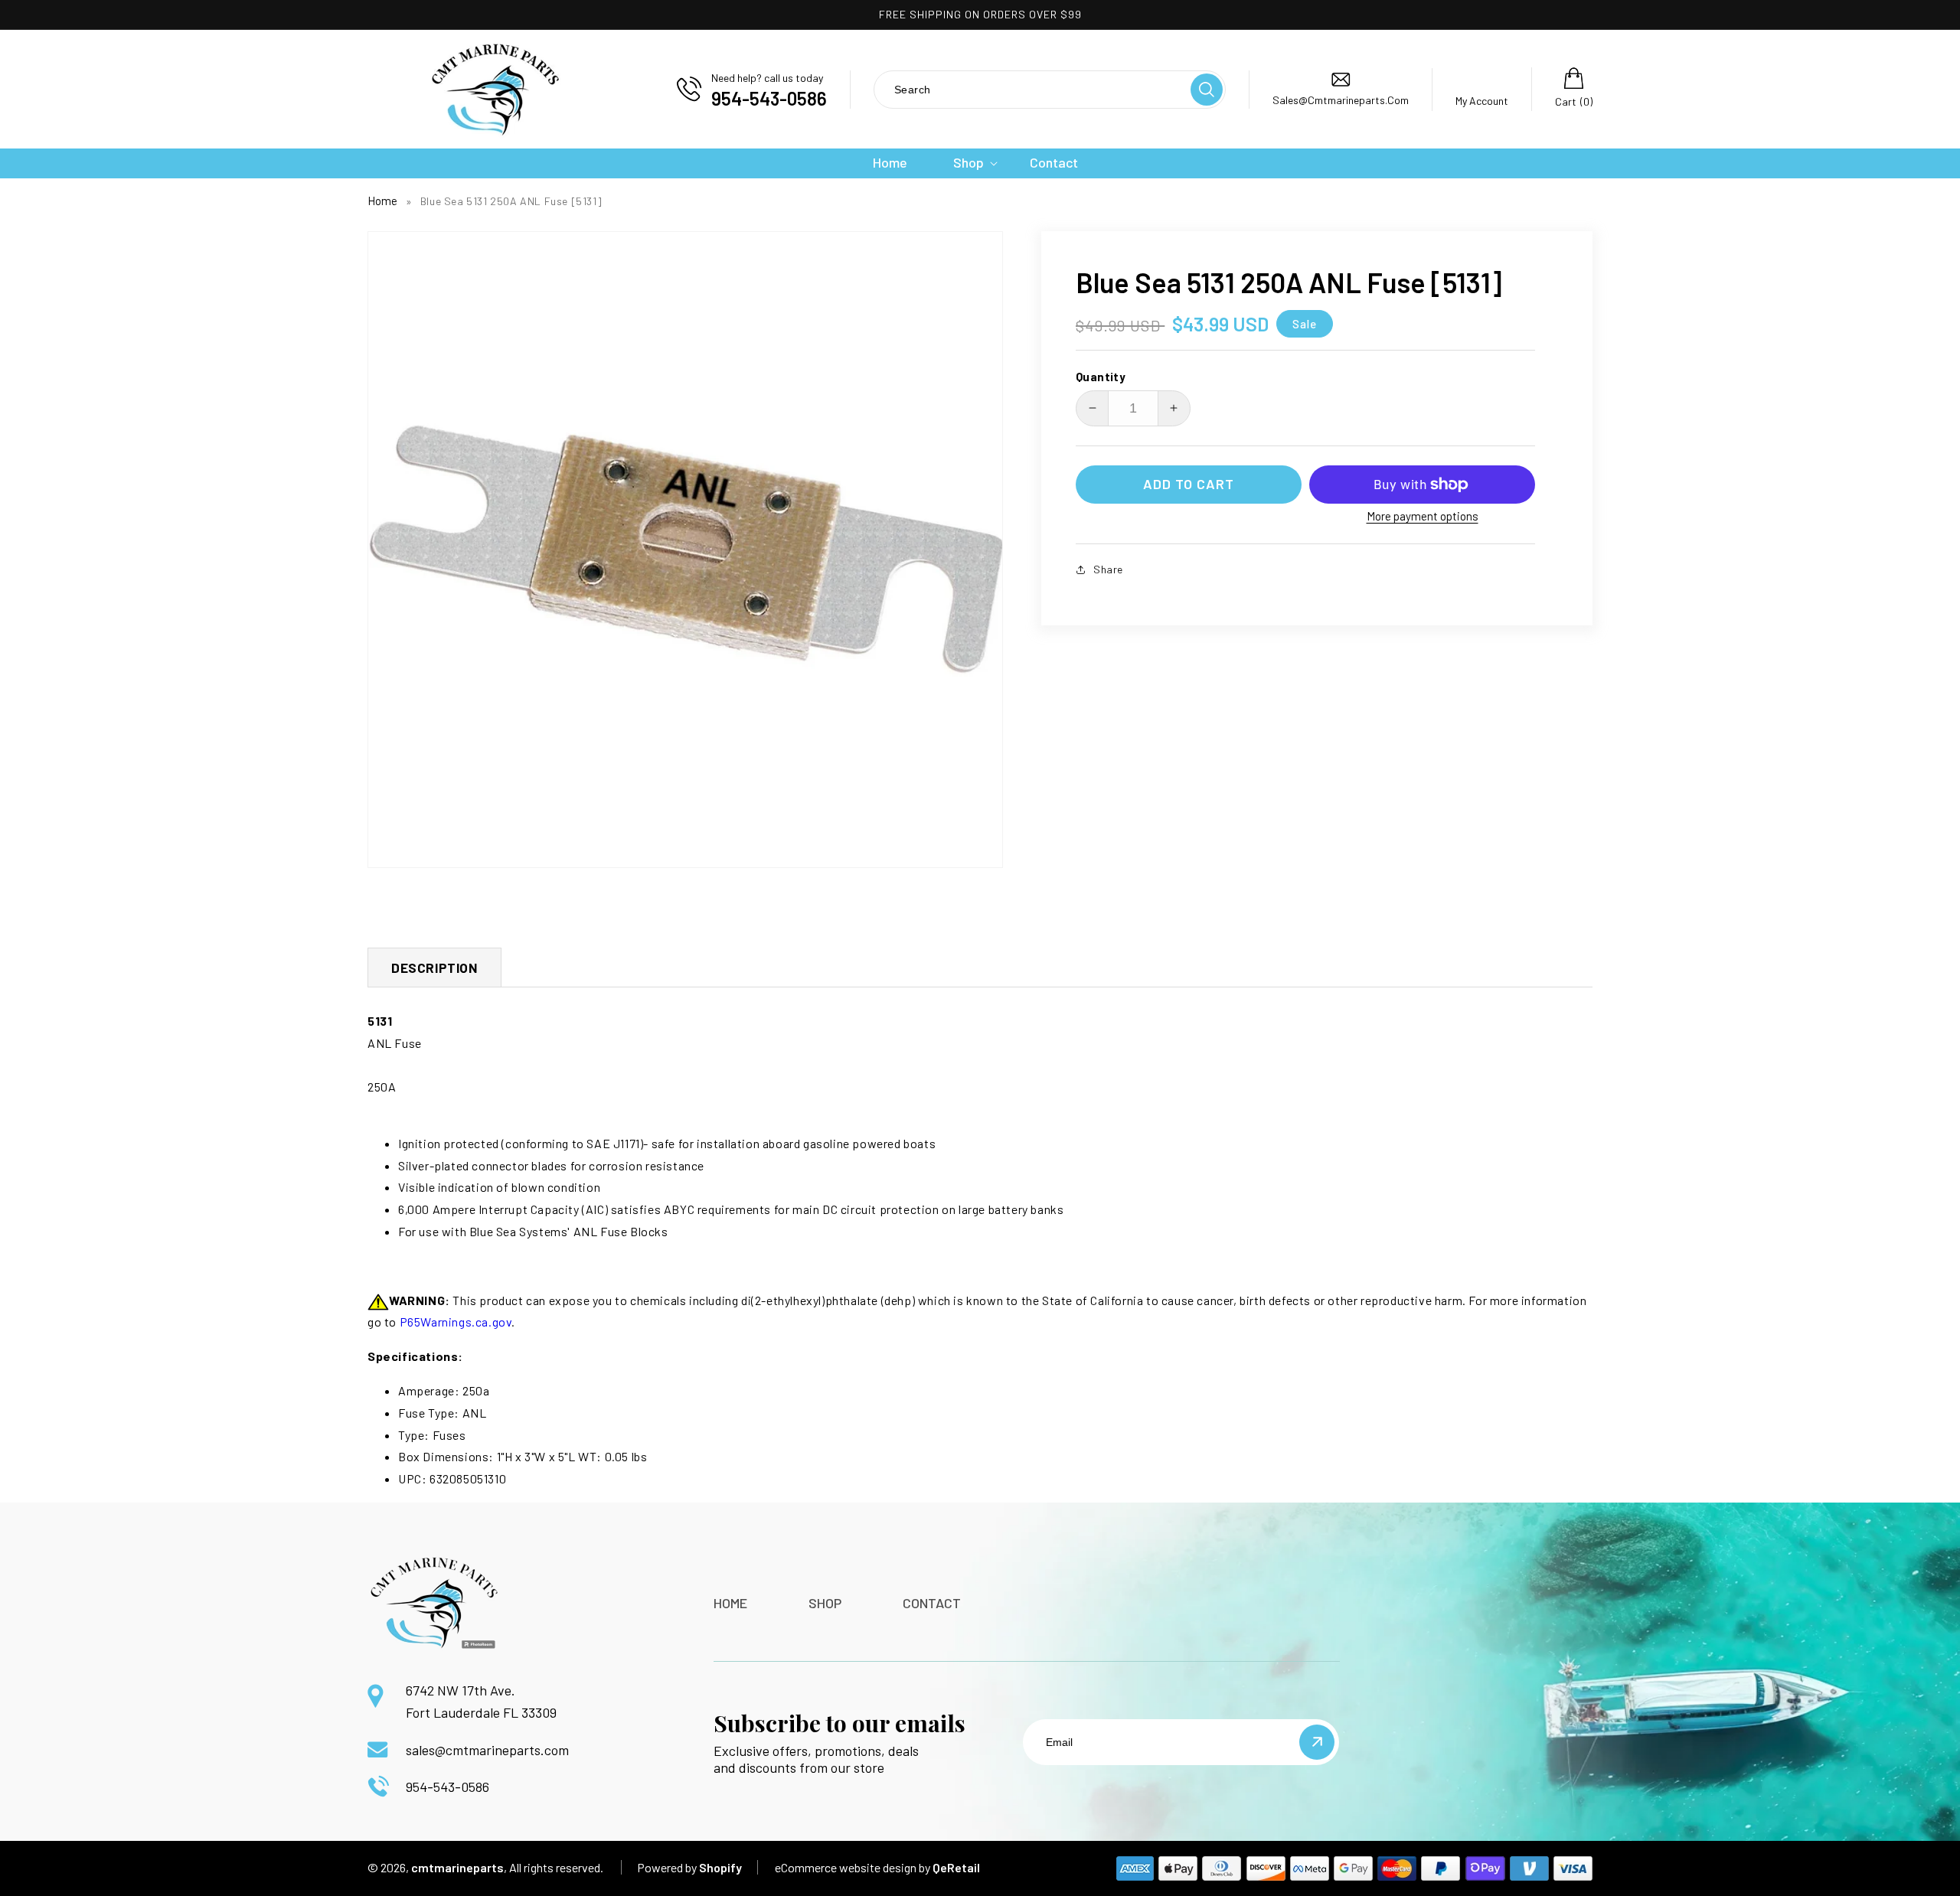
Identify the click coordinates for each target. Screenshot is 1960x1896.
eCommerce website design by (853, 1867)
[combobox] (1031, 89)
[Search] (1207, 90)
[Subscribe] (1317, 1742)
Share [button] (1108, 569)
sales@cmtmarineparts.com (487, 1750)
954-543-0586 (448, 1787)
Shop (825, 1603)
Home (382, 201)
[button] (969, 163)
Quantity (1101, 377)
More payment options (1423, 516)
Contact (932, 1603)
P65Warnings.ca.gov (456, 1322)
